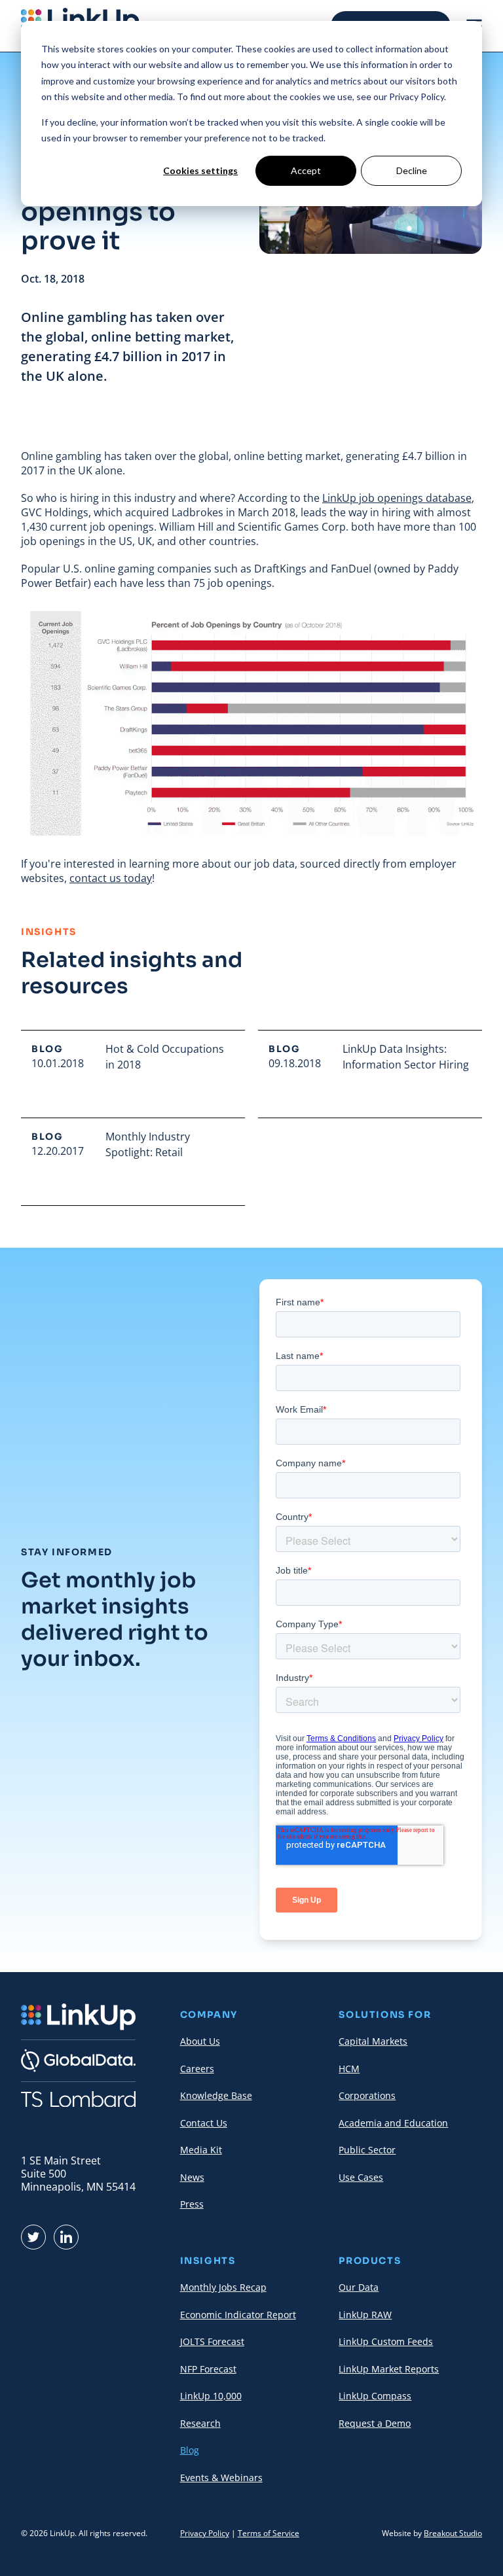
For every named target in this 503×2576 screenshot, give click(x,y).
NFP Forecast (208, 2369)
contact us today (111, 878)
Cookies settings (200, 170)
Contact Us (204, 2123)
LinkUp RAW (365, 2315)
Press (192, 2204)
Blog (190, 2450)
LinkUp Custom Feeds (386, 2341)
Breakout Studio (453, 2533)
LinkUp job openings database (397, 498)
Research (200, 2423)
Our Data (359, 2287)
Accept (306, 170)
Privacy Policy (205, 2533)
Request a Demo (375, 2423)
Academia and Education (393, 2123)
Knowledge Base (216, 2095)
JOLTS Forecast (212, 2341)
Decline (412, 170)
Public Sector (367, 2150)
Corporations (367, 2095)
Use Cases (361, 2177)
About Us (200, 2041)
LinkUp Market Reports (389, 2369)
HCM (349, 2069)
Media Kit (201, 2150)
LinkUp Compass (375, 2396)
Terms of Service (269, 2533)
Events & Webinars (221, 2478)
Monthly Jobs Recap (223, 2287)
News (192, 2177)
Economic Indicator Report (238, 2315)
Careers (197, 2069)
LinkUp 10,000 (211, 2396)
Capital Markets (373, 2041)
